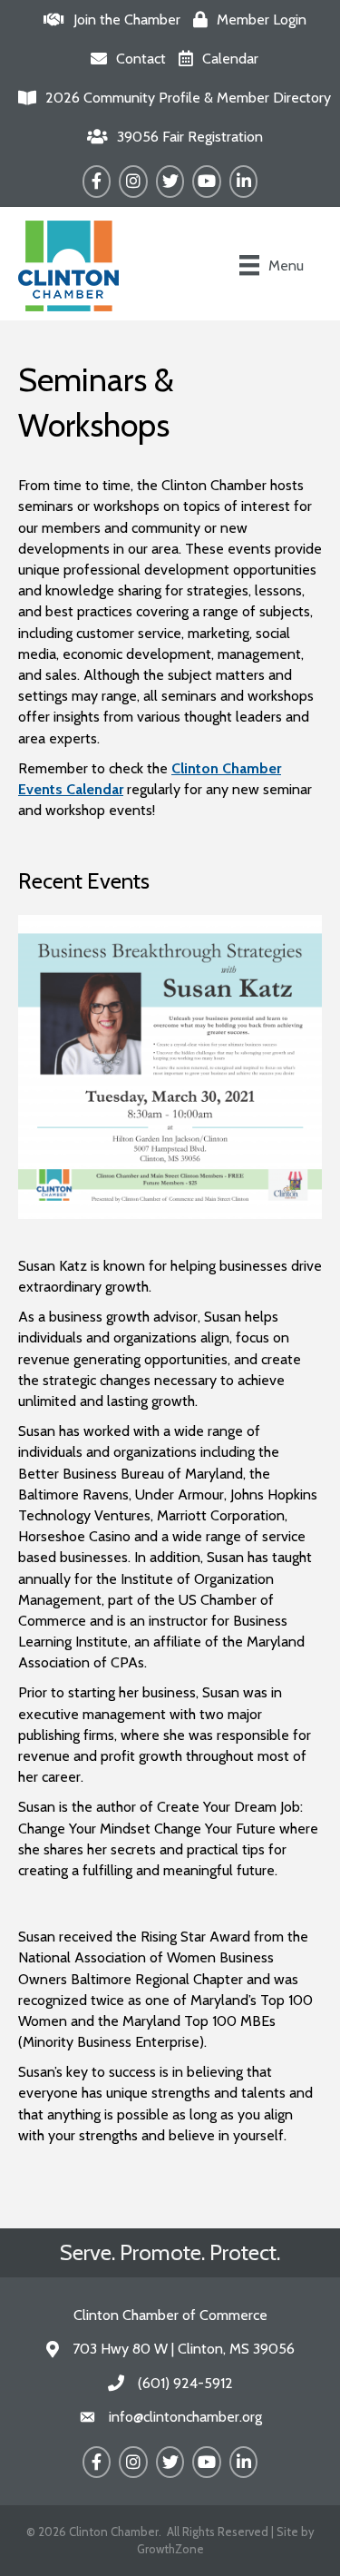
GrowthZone (170, 2549)
